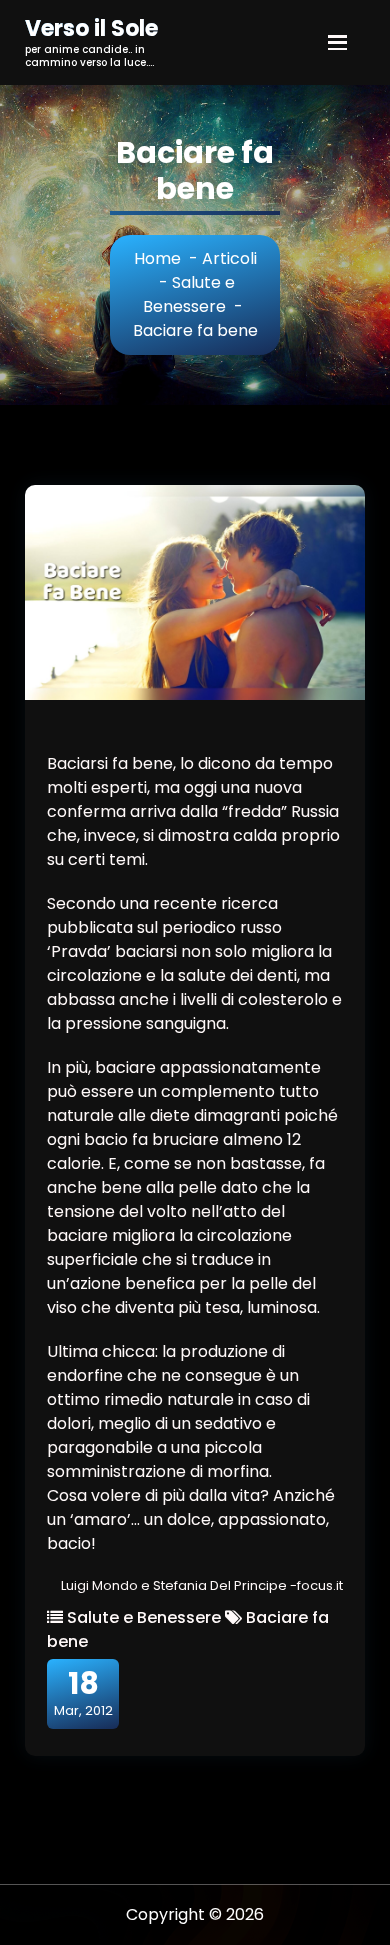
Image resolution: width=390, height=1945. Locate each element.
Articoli (229, 258)
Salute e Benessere (189, 294)
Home (157, 258)
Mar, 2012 (83, 1693)
